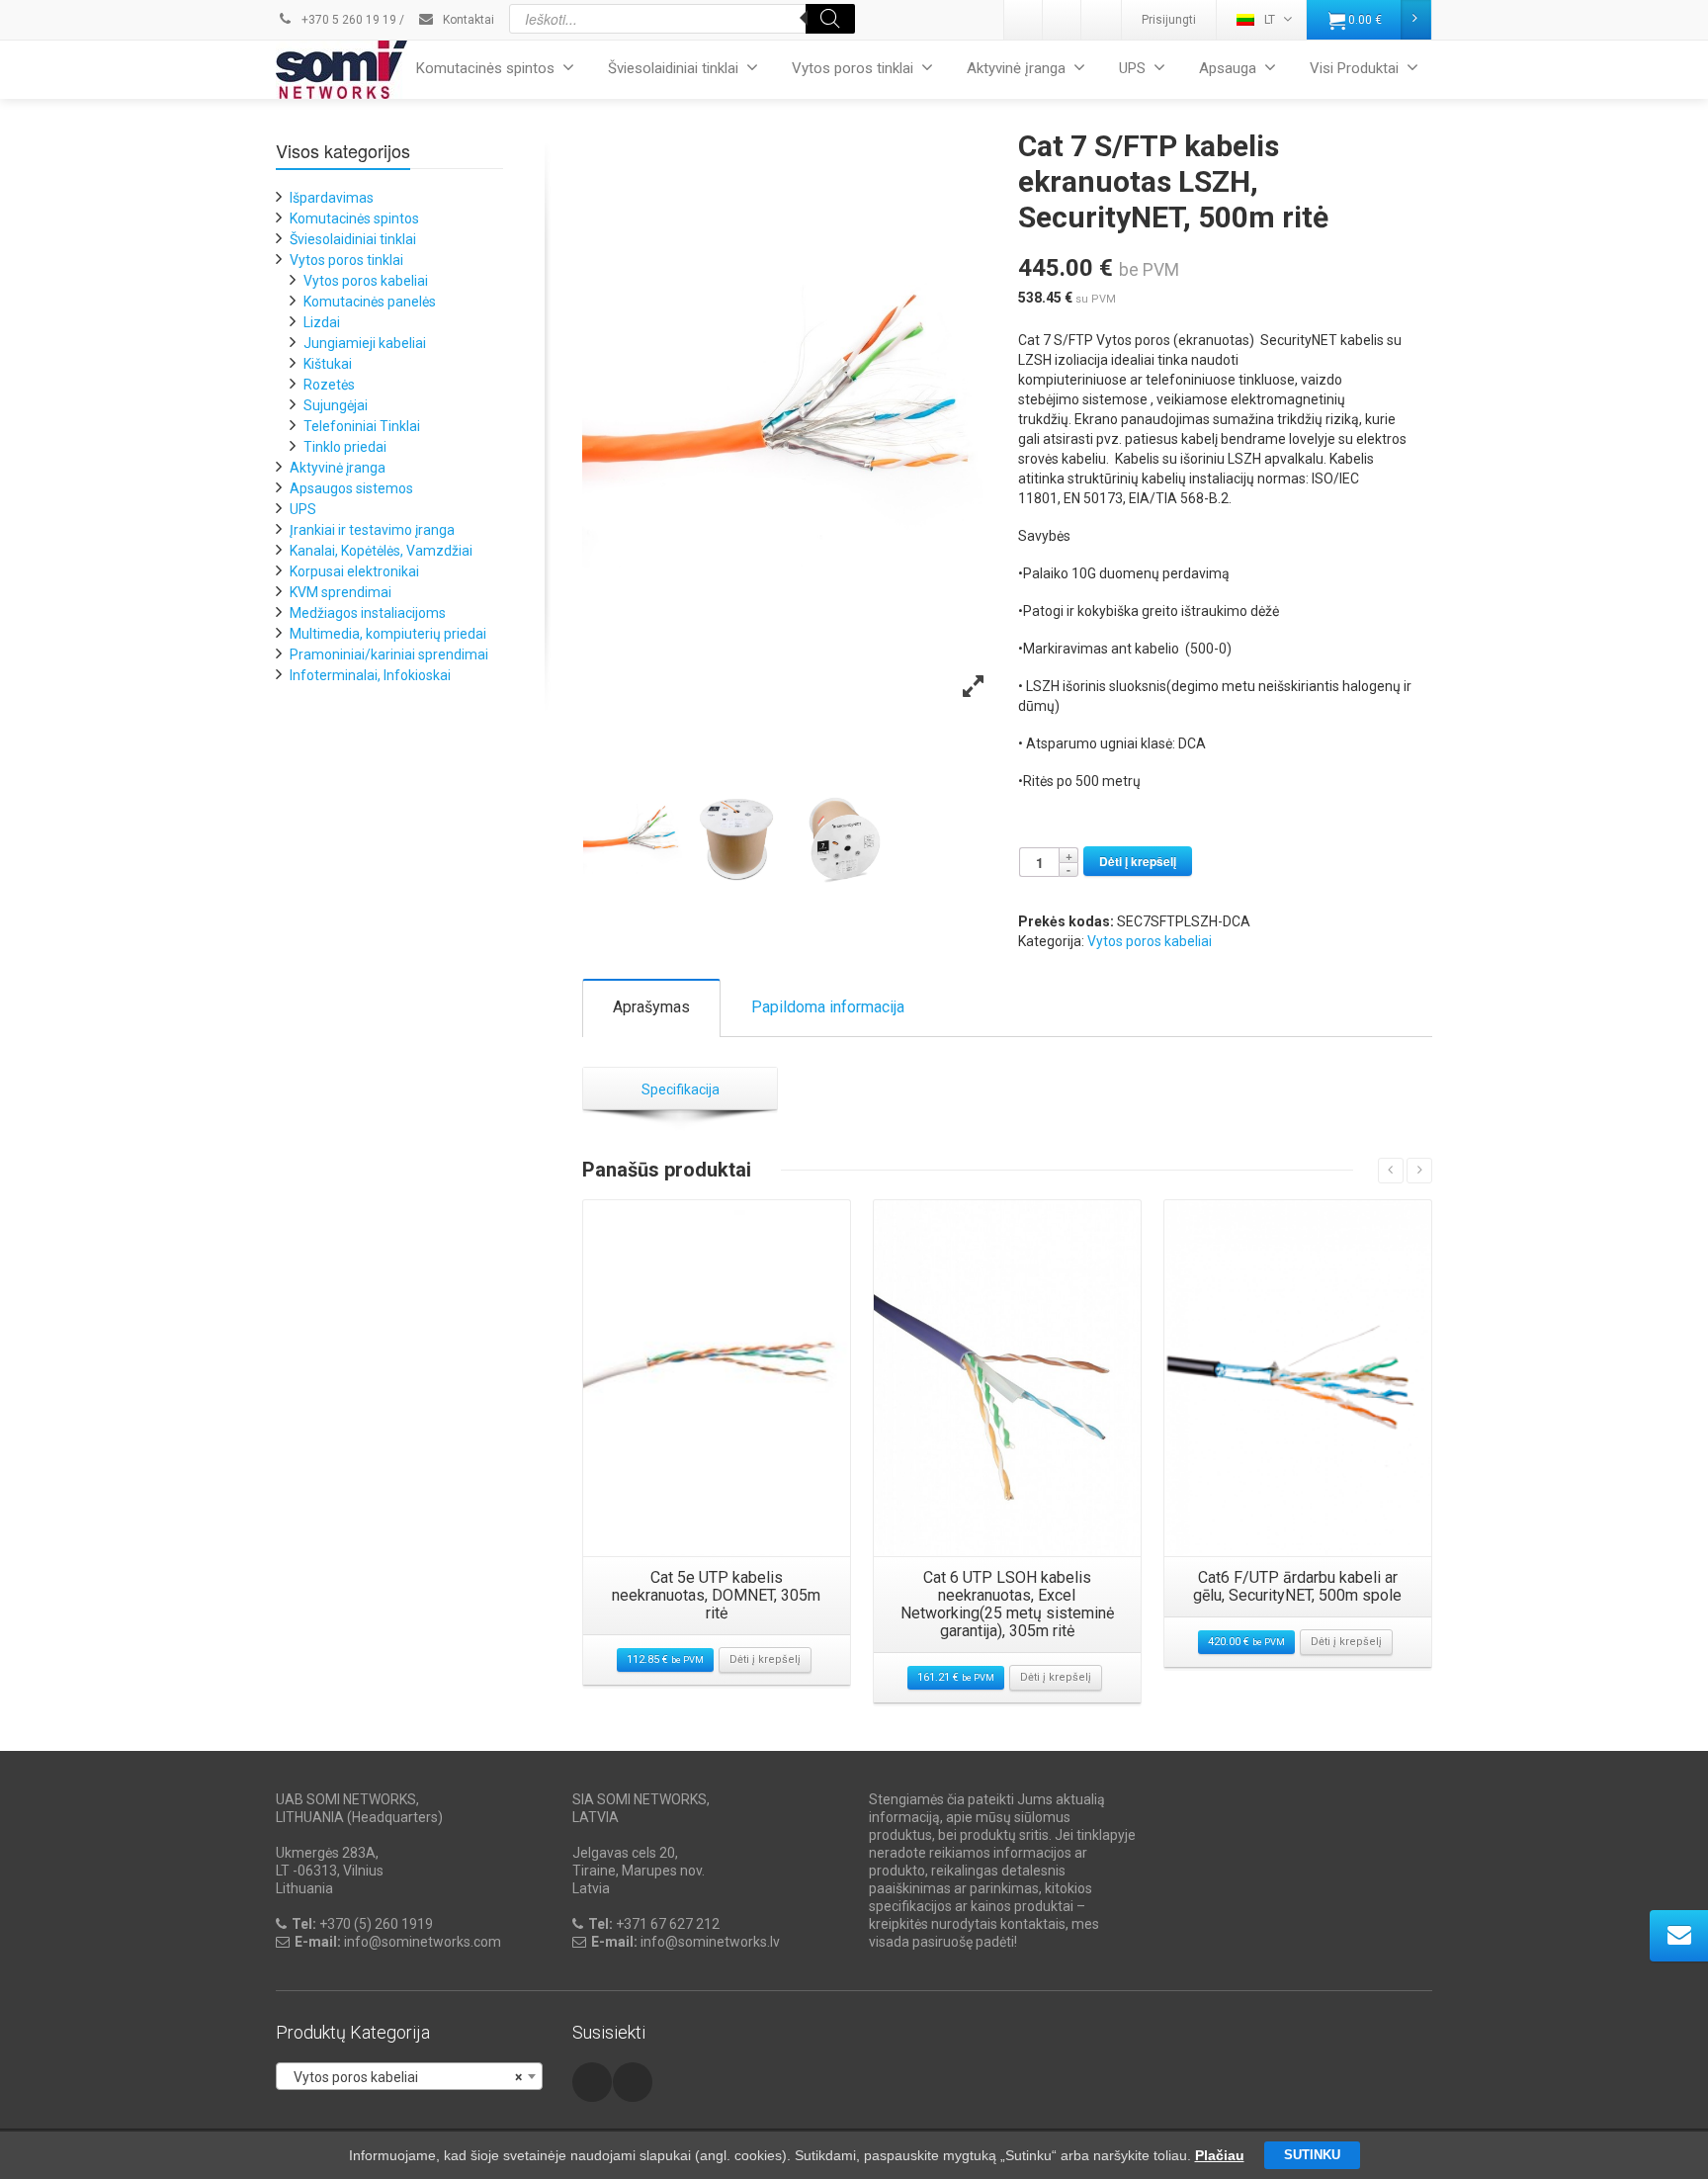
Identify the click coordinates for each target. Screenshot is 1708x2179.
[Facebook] (1101, 20)
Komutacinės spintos (485, 68)
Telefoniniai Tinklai (362, 426)
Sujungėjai (336, 405)
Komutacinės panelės (370, 302)
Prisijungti (1169, 20)
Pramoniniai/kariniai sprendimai (389, 654)
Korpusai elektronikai (354, 571)
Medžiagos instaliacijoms (368, 613)
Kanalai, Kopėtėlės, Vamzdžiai (381, 551)
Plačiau (1220, 2155)
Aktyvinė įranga (1016, 68)
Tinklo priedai (345, 447)
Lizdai (322, 322)
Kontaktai (467, 20)
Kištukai (328, 364)
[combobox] (409, 2076)
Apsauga (1228, 68)
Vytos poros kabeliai (1150, 941)
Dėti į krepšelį (1138, 861)
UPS (1132, 68)
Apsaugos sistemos (351, 488)
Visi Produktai (1354, 68)
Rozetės (329, 385)
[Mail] (1063, 20)
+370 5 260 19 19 (347, 20)
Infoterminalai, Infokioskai (370, 675)
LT (1270, 20)
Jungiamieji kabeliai (365, 343)
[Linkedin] (1024, 20)
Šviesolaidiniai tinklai (673, 68)
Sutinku (1312, 2155)
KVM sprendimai (341, 592)
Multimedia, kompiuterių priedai (388, 634)
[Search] (830, 19)
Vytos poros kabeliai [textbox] (403, 2077)
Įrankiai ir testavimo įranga (372, 530)
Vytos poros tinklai (853, 68)
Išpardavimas (332, 198)
